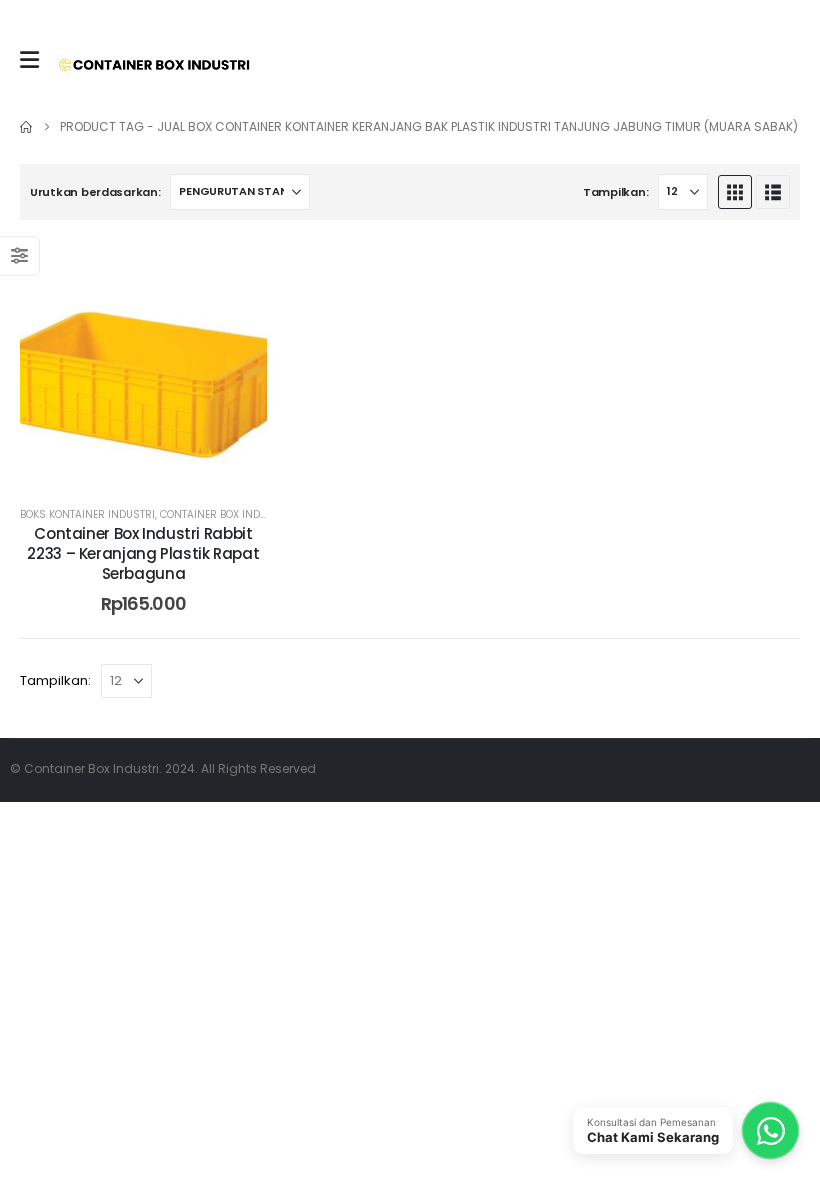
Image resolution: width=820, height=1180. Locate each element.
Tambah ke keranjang (159, 466)
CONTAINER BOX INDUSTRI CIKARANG (252, 514)
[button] (735, 192)
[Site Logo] (154, 65)
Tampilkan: (615, 192)
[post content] (143, 363)
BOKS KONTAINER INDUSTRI (87, 514)
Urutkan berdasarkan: (95, 192)
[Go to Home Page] (26, 127)
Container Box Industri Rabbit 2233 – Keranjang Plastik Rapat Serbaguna (143, 554)
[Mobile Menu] (29, 60)
